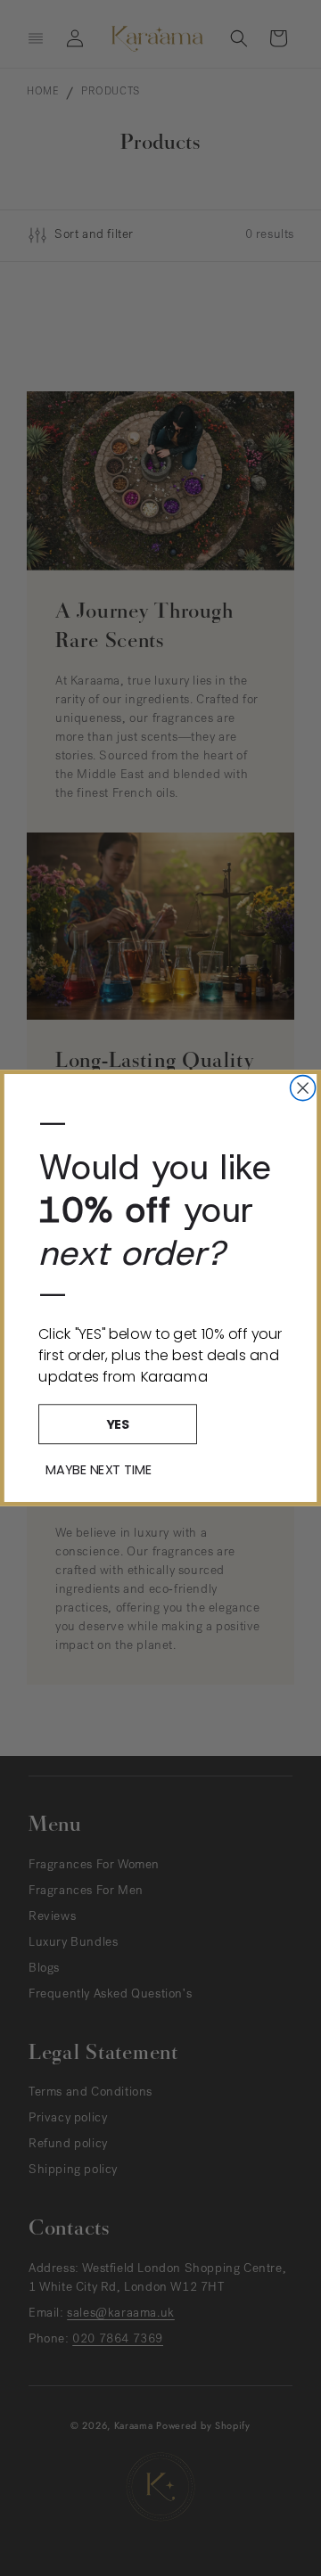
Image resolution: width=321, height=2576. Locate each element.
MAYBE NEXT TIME (99, 1469)
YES (118, 1423)
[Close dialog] (303, 1088)
